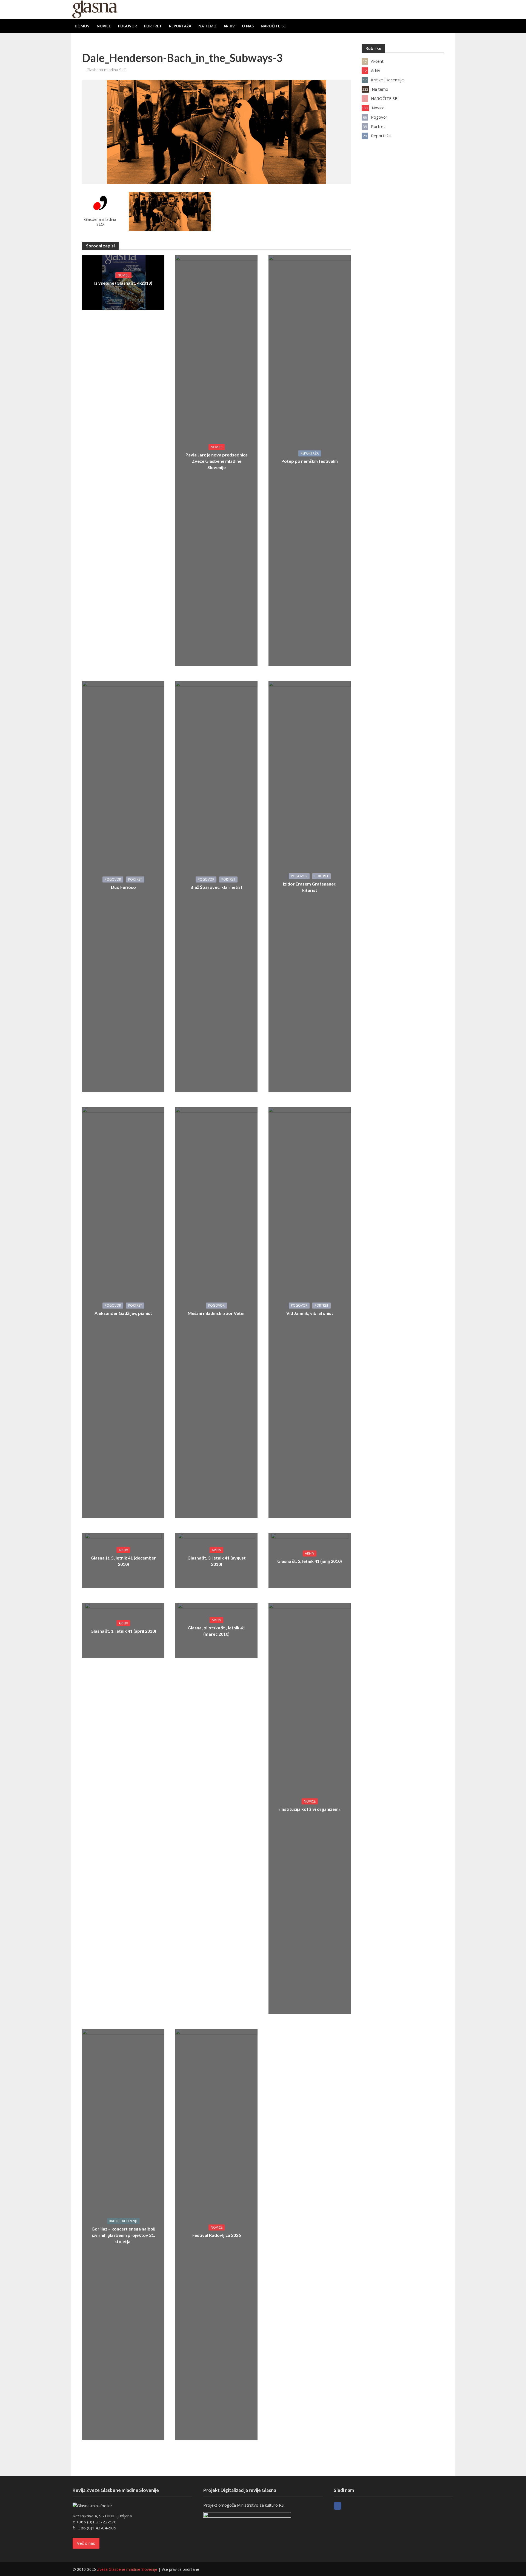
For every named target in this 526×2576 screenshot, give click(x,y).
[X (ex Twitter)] (348, 2506)
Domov (82, 26)
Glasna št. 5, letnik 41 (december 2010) (123, 1561)
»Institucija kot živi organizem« (310, 1809)
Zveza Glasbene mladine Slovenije (127, 2569)
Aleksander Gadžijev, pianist (123, 1313)
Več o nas (86, 2543)
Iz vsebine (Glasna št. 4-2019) (123, 283)
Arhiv (229, 26)
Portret (153, 26)
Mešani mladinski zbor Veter (216, 1313)
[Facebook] (338, 2506)
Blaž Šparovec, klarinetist (216, 887)
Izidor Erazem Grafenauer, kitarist (310, 887)
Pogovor (128, 26)
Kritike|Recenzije (123, 2221)
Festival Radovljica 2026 (217, 2235)
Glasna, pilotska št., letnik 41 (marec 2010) (216, 1631)
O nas (248, 26)
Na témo (207, 26)
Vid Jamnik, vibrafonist (310, 1313)
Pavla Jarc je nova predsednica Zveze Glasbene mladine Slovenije (217, 461)
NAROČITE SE (273, 26)
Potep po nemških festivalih (310, 461)
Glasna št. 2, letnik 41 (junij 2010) (310, 1561)
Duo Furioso (123, 887)
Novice (104, 26)
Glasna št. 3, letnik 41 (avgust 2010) (217, 1561)
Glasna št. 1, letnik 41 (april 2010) (123, 1631)
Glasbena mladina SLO (107, 70)
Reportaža (180, 26)
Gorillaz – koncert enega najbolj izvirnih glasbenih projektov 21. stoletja (123, 2235)
